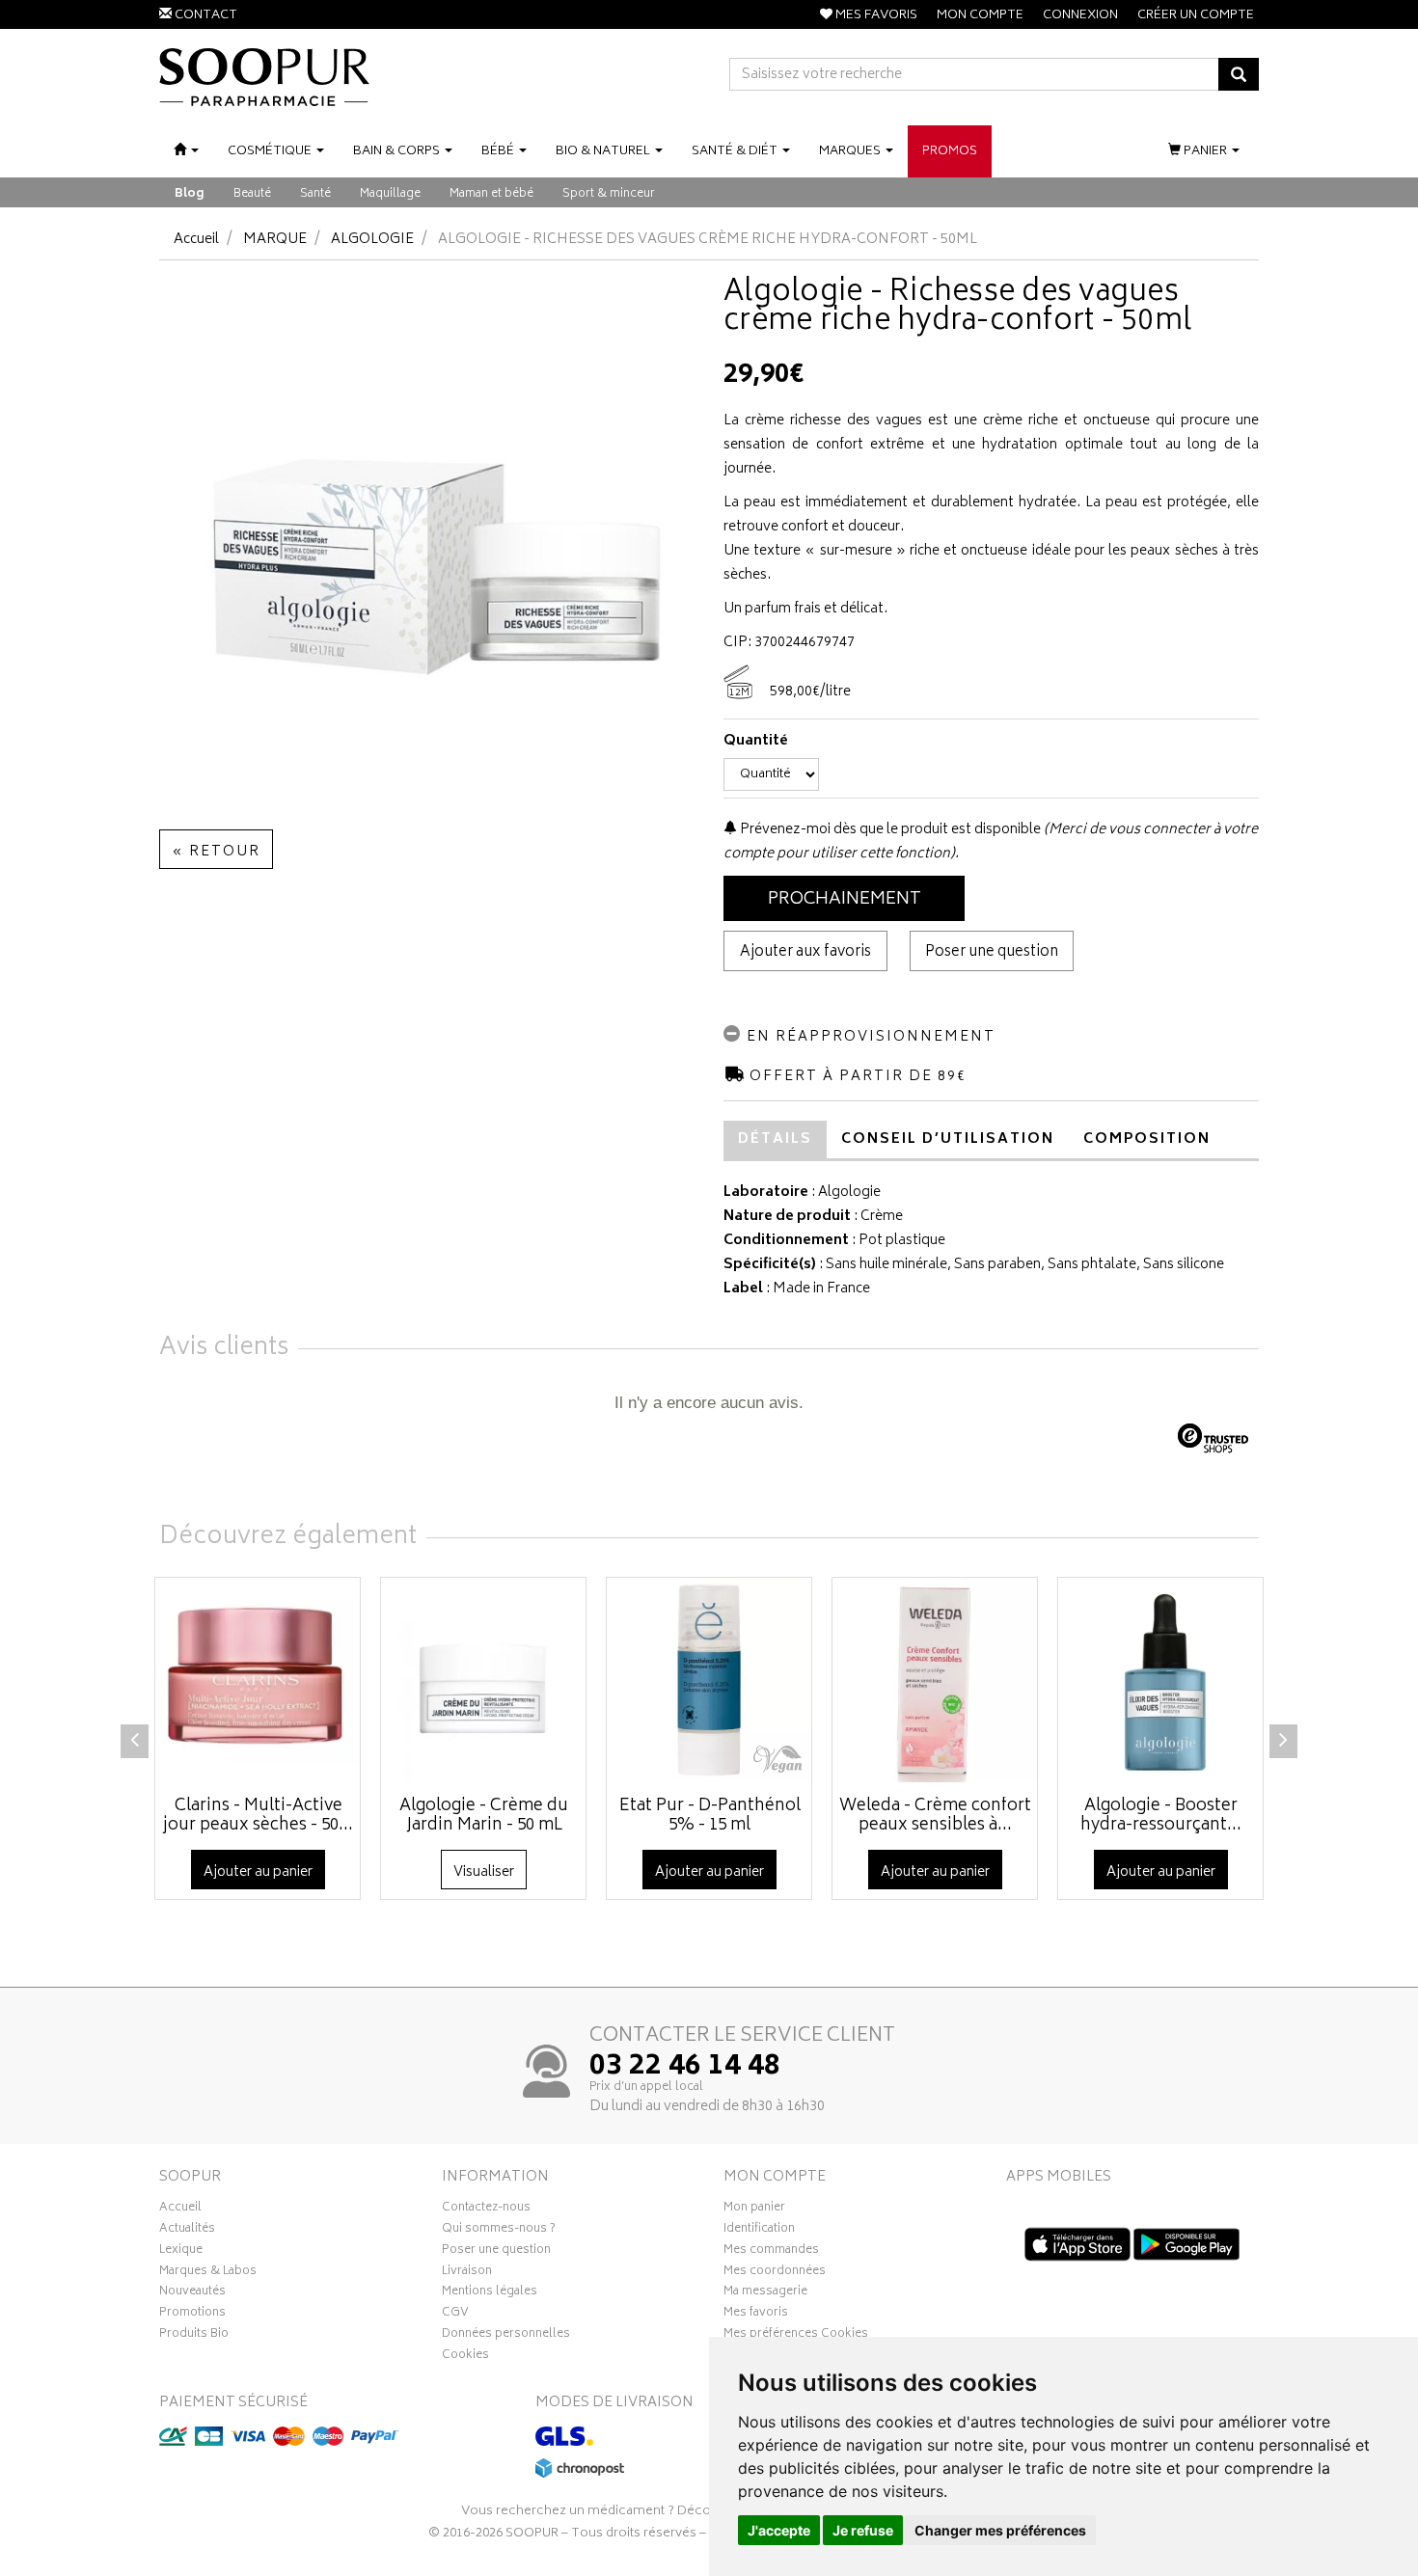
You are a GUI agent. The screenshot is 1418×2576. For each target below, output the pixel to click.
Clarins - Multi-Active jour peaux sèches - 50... (258, 1816)
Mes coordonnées (775, 2273)
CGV (455, 2315)
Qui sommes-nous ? (499, 2231)
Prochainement (845, 900)
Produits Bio (194, 2336)
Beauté (252, 194)
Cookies (465, 2357)
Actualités (187, 2231)
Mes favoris (756, 2315)
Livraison (467, 2273)
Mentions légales (490, 2293)
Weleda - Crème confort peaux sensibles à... (935, 1816)
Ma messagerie (765, 2293)
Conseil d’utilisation (948, 1139)
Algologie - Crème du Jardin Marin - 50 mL (484, 1816)
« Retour (216, 852)
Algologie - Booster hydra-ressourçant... (1161, 1816)
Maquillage (390, 194)
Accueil (196, 240)
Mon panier (754, 2210)
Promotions (192, 2315)
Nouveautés (192, 2293)
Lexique (181, 2252)
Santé (315, 194)
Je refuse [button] (863, 2530)
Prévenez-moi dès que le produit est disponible (889, 830)
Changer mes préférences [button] (1000, 2530)
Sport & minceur (609, 194)
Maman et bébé (491, 194)
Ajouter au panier (258, 1872)
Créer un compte (1196, 16)
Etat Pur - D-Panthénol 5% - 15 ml (710, 1816)
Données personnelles (506, 2336)
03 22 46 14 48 (685, 2068)
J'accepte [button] (779, 2530)
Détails (775, 1139)
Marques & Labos (208, 2273)
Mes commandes (771, 2252)
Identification (759, 2231)
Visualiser (484, 1872)
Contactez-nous (486, 2210)
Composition (1147, 1139)
